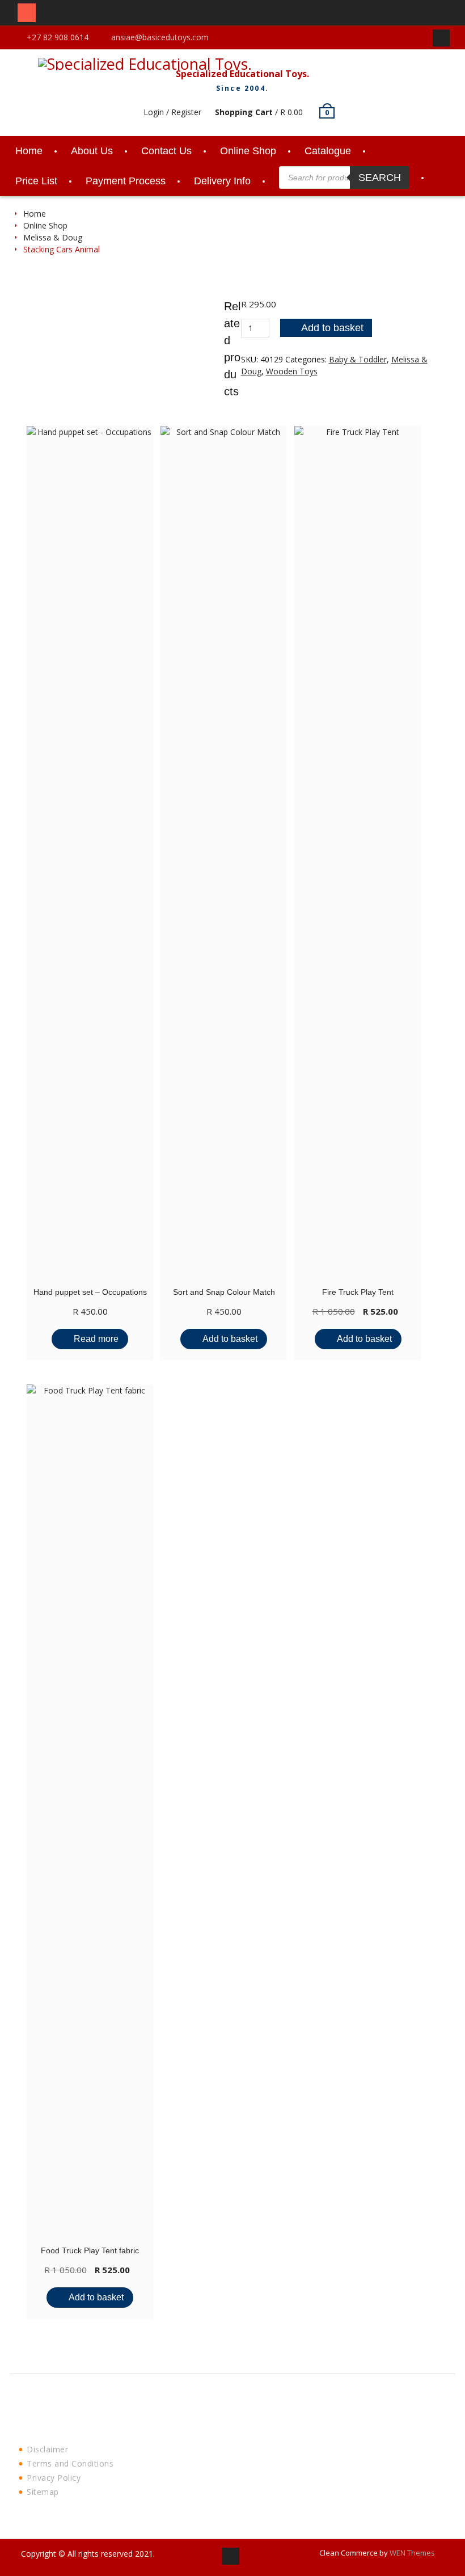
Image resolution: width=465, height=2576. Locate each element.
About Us (92, 151)
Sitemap (43, 2492)
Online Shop (248, 151)
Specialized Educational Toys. (242, 74)
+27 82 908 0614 (58, 37)
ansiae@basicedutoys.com (160, 37)
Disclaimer (47, 2449)
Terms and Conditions (70, 2463)
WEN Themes (412, 2553)
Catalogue (328, 151)
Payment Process (126, 181)
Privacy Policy (54, 2478)
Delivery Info (222, 181)
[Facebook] (441, 38)
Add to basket (332, 328)
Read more (96, 1339)
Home (29, 151)
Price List (36, 181)
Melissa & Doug (53, 237)
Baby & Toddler (358, 359)
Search (380, 178)
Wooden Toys (292, 371)
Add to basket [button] (230, 1339)
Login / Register (172, 112)
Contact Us (166, 151)
